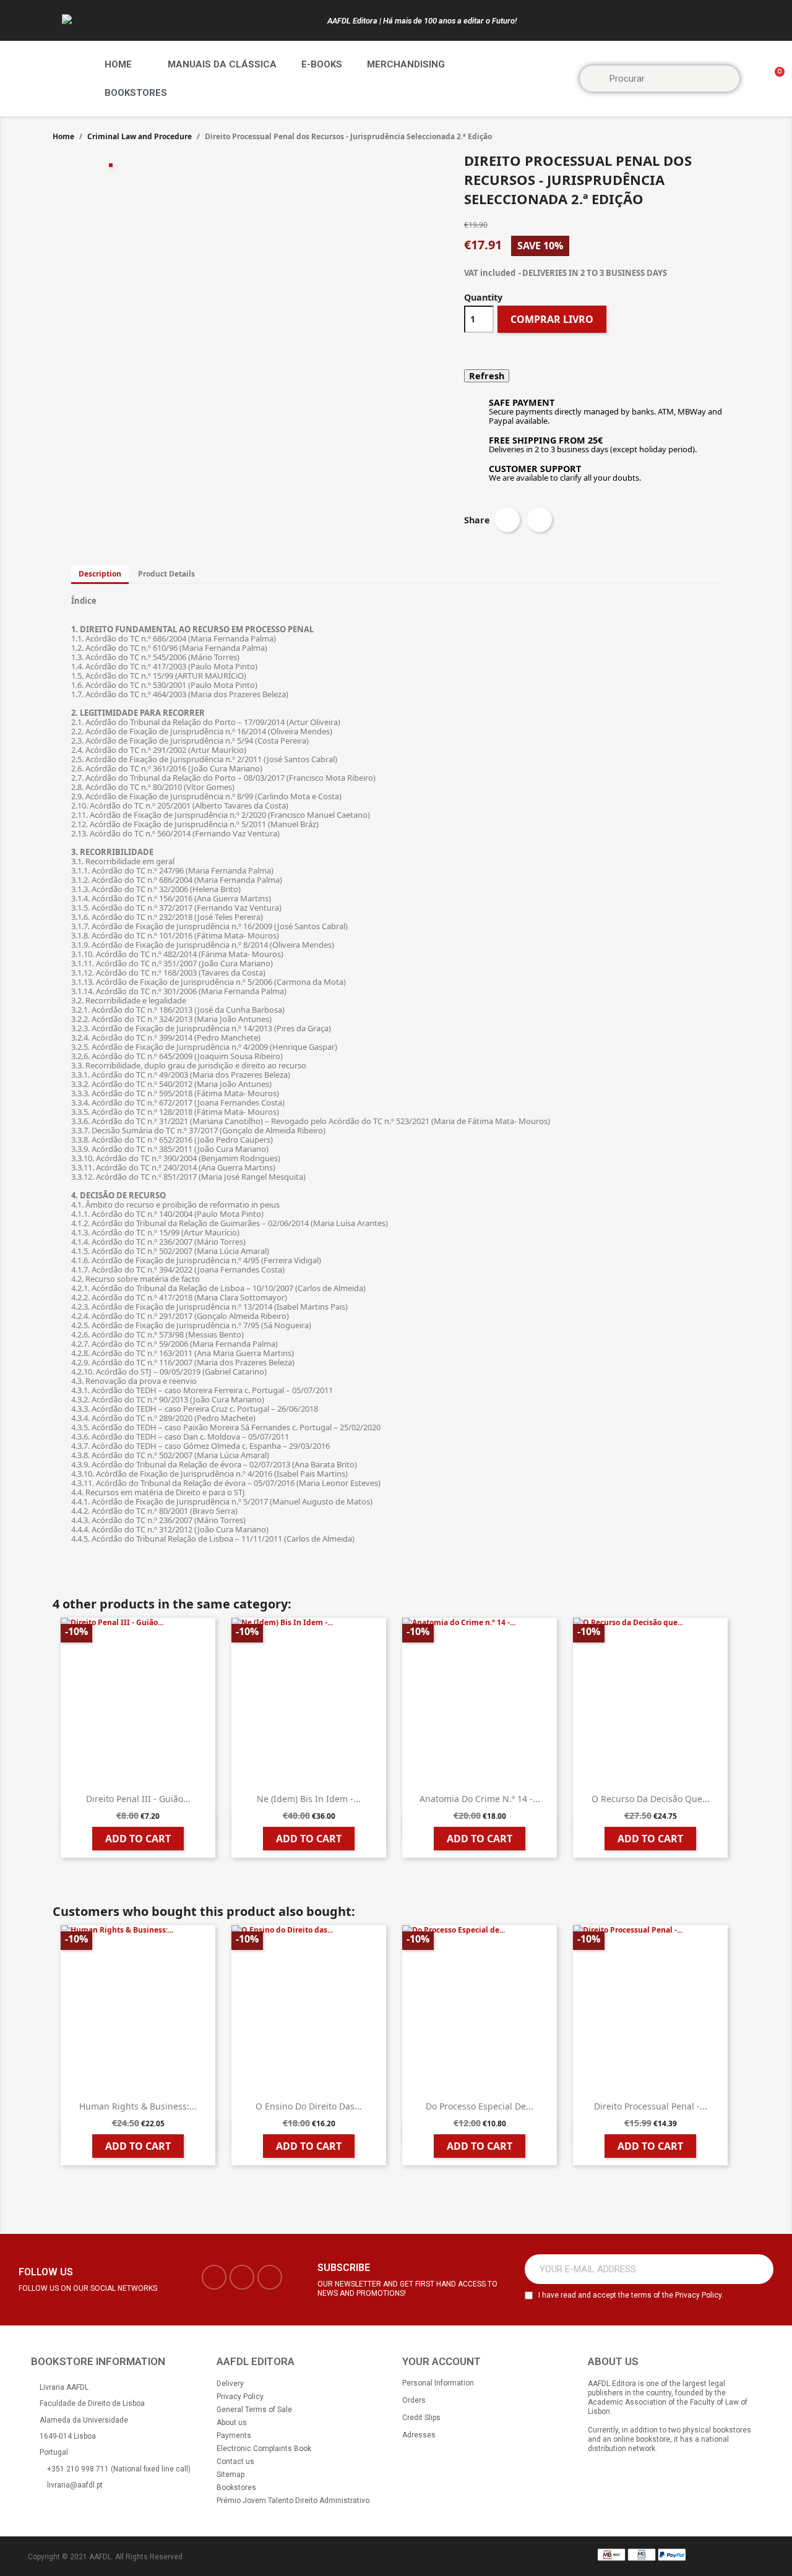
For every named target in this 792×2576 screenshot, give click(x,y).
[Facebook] (214, 2277)
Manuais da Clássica (222, 64)
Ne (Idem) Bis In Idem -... (309, 1799)
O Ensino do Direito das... (309, 2106)
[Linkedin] (270, 2277)
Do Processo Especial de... (480, 2106)
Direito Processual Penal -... (651, 2106)
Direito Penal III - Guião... (138, 1799)
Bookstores (136, 93)
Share (507, 520)
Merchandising (406, 64)
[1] (757, 2269)
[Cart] (774, 79)
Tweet (540, 520)
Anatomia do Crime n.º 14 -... (480, 1799)
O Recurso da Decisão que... (651, 1799)
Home (118, 64)
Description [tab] (100, 574)
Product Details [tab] (166, 574)
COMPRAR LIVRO (552, 319)
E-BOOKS (322, 64)
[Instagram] (242, 2277)
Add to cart (138, 1839)
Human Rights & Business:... (138, 2106)
